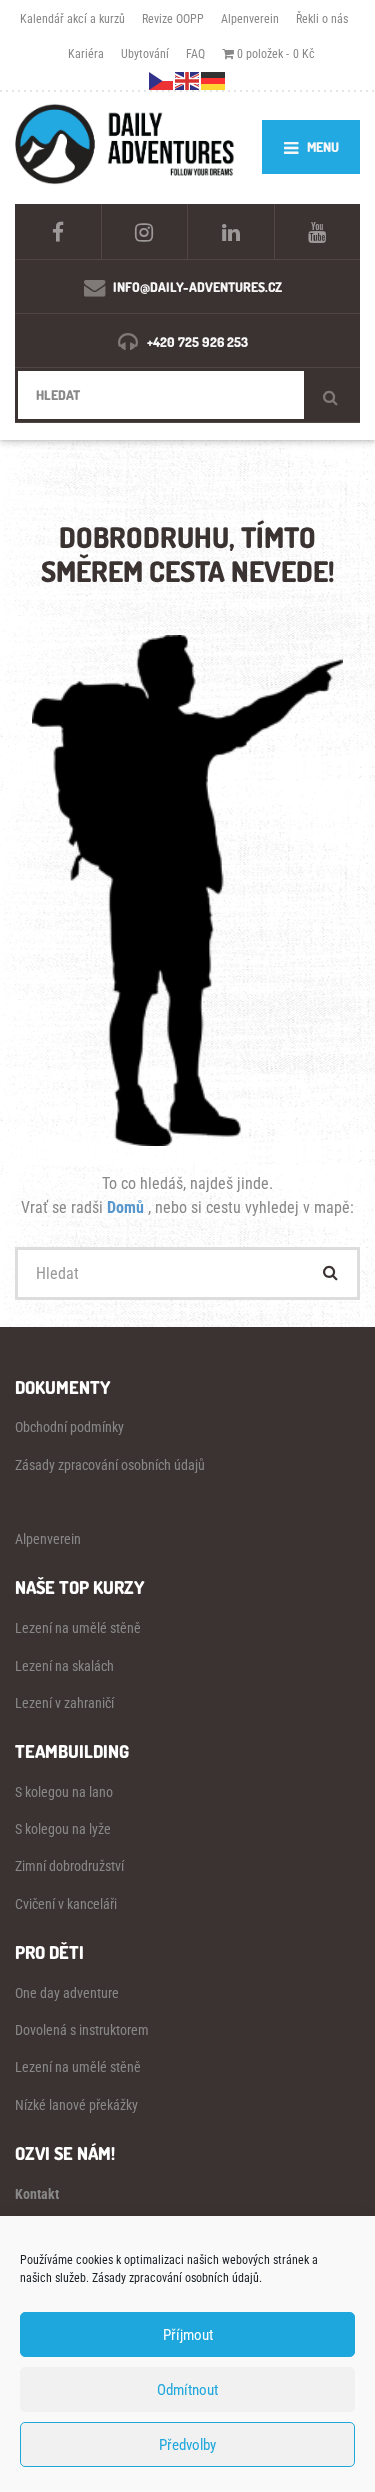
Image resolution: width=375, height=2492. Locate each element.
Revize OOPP (173, 18)
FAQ (195, 53)
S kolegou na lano (64, 1792)
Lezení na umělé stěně (78, 1628)
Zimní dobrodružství (69, 1866)
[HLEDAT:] (187, 394)
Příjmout (188, 2335)
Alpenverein (250, 18)
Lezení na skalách (64, 1666)
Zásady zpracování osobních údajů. (177, 2278)
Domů (127, 1207)
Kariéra (86, 53)
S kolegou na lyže (63, 1829)
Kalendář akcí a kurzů (72, 18)
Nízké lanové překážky (76, 2105)
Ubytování (145, 53)
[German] (214, 79)
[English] (188, 79)
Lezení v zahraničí (64, 1703)
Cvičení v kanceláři (66, 1904)
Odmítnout (187, 2390)
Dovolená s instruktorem (82, 2030)
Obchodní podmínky (69, 1427)
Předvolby (187, 2445)
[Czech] (162, 79)
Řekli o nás (322, 18)
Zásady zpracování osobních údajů (110, 1465)
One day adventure (67, 1993)
